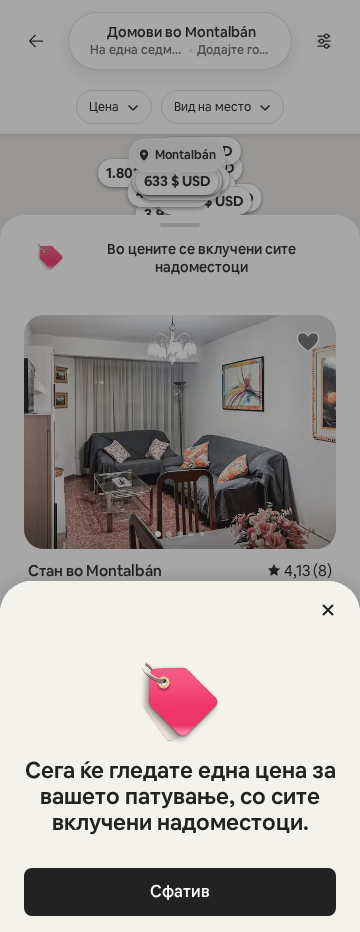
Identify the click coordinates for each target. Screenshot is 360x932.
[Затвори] (328, 610)
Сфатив (180, 891)
